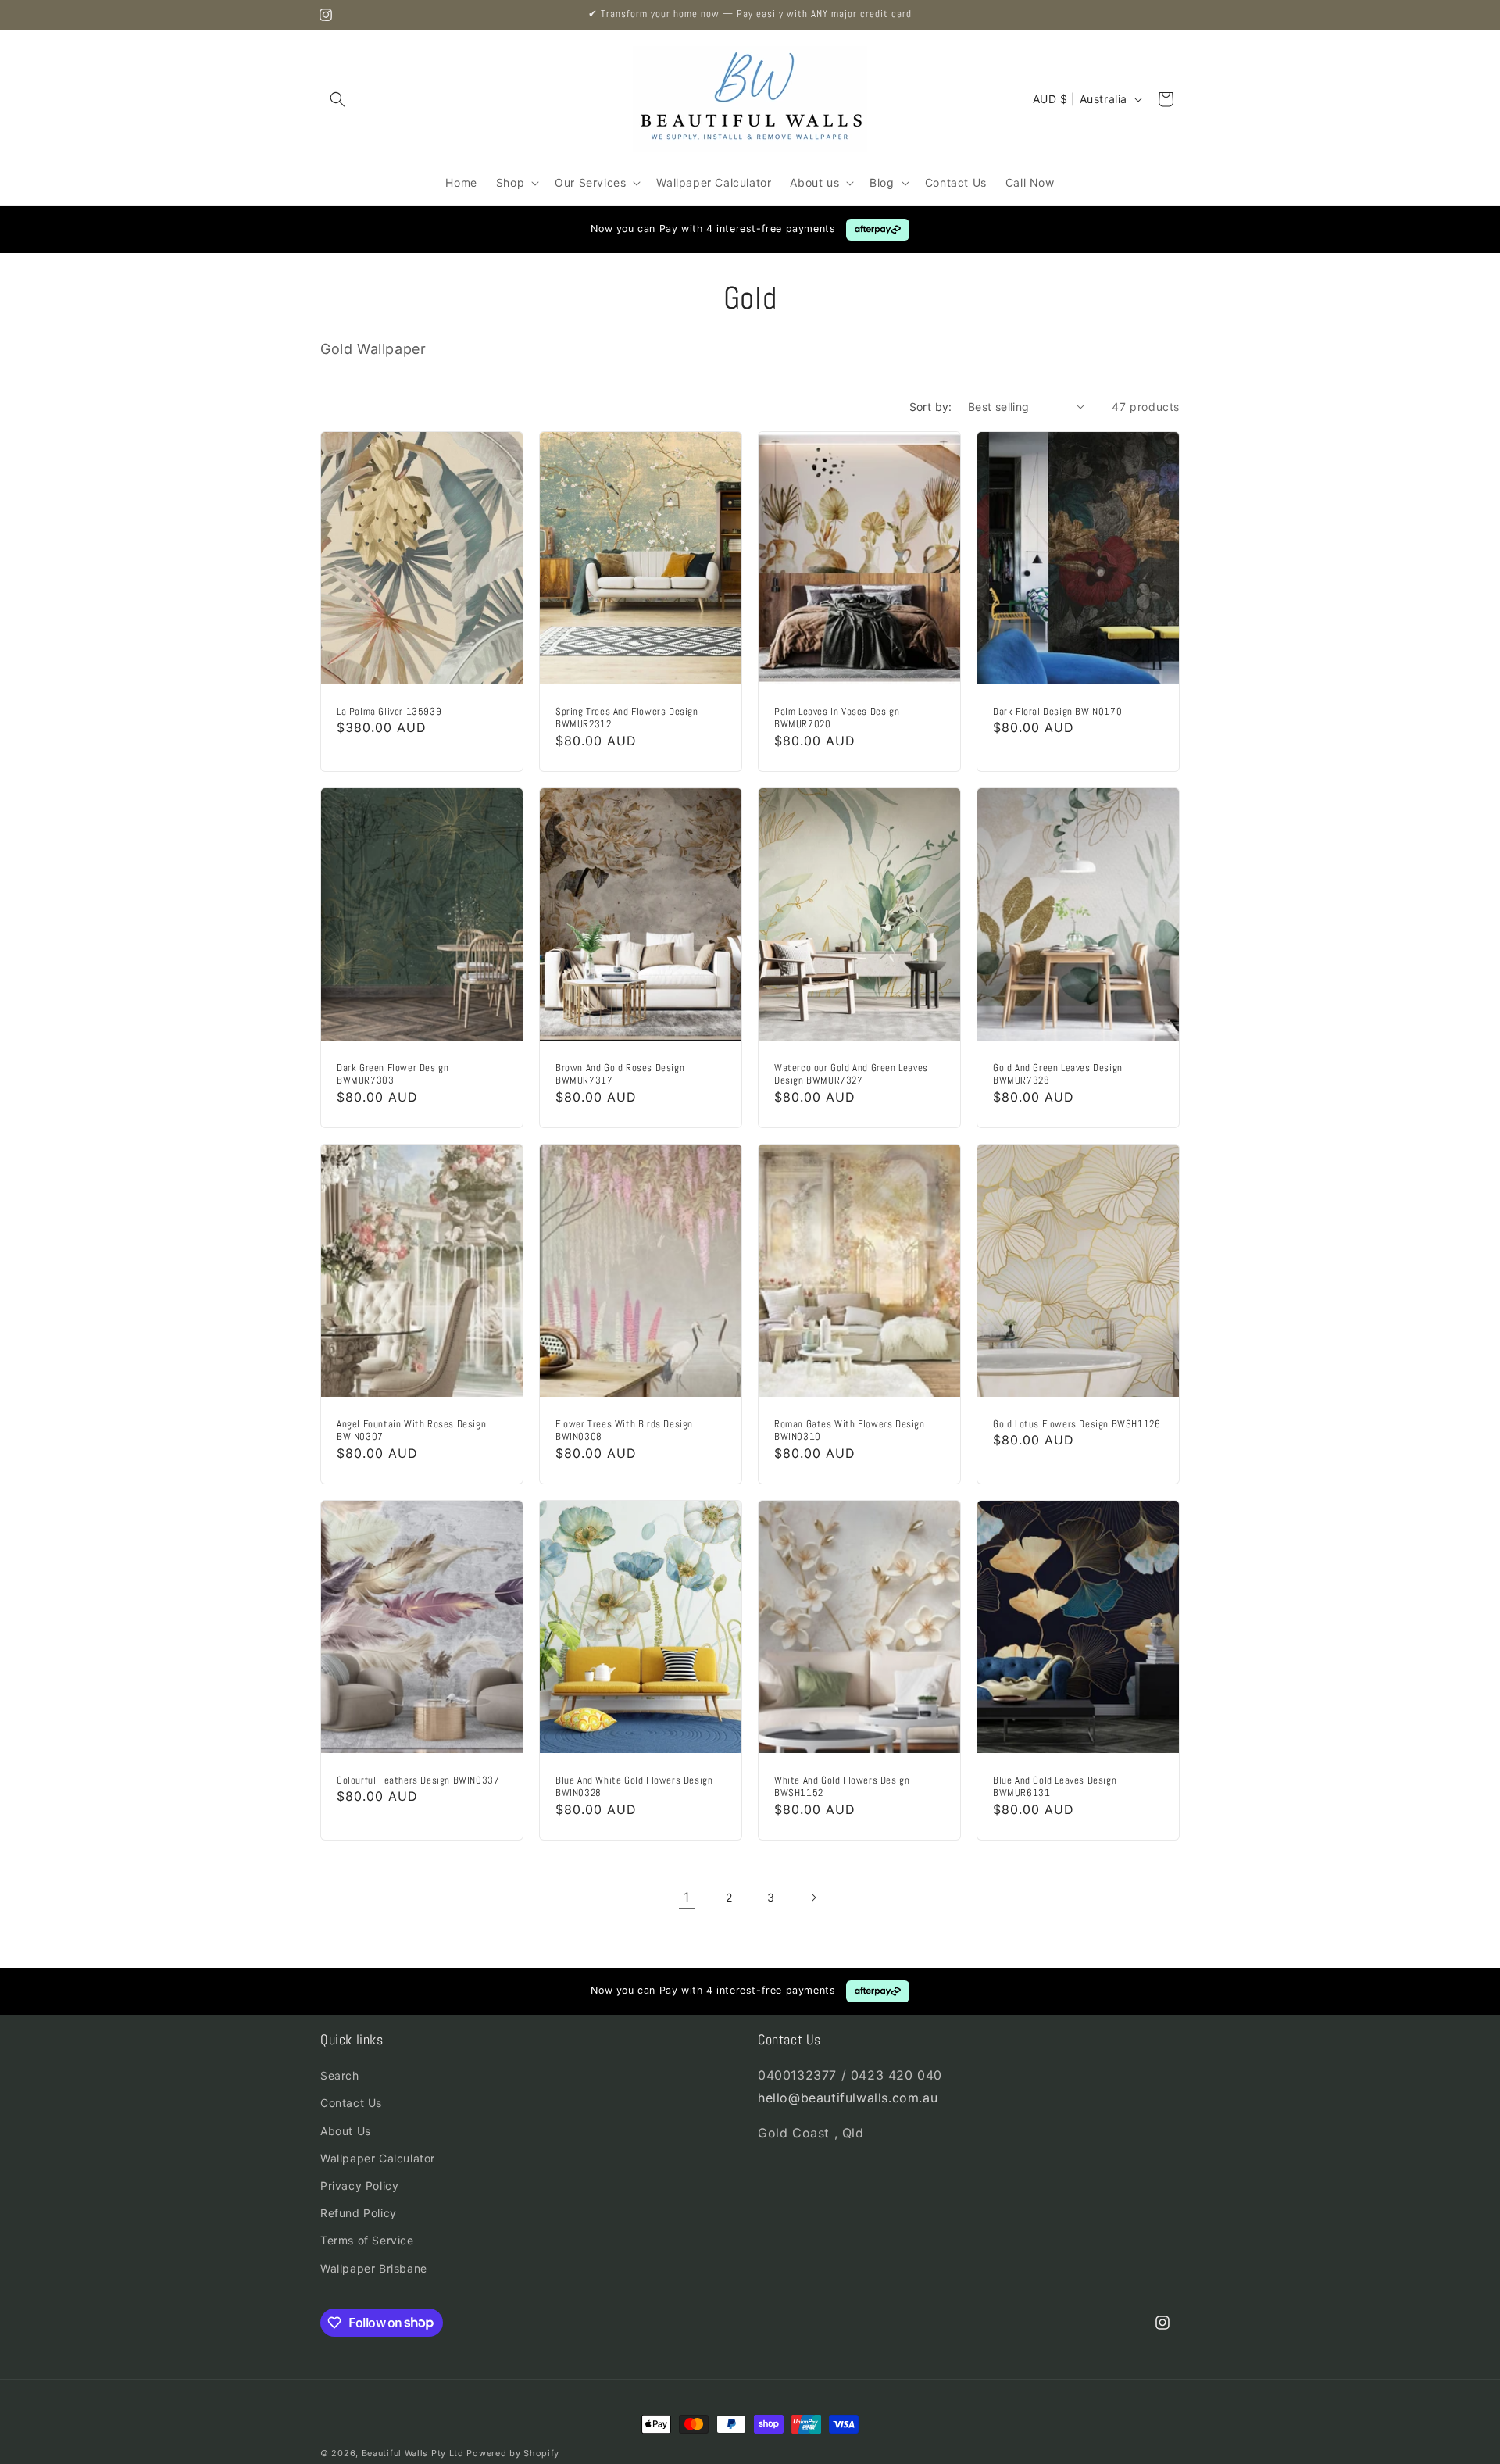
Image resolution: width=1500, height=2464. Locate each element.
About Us (346, 2130)
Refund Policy (359, 2213)
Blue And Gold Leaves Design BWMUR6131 (1055, 1787)
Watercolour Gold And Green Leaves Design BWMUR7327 (851, 1074)
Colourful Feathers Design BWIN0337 (418, 1780)
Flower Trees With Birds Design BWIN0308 (624, 1431)
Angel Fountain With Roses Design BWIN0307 (411, 1431)
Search (340, 2075)
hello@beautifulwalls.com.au (848, 2098)
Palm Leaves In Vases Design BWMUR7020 (837, 718)
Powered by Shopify (513, 2453)
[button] (337, 99)
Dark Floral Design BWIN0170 (1057, 711)
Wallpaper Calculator (378, 2158)
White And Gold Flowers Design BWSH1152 (842, 1787)
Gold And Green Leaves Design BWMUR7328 (1058, 1074)
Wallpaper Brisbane (374, 2268)
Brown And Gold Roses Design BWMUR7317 (620, 1074)
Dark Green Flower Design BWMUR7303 (393, 1074)
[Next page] (813, 1898)
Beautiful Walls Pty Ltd (413, 2453)
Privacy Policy (359, 2185)
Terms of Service (367, 2240)
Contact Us (351, 2103)
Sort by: (931, 407)
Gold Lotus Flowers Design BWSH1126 (1077, 1424)
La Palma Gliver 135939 (389, 711)
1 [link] (687, 1897)
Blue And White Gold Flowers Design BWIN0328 (634, 1787)
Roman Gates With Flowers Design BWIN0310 (850, 1431)
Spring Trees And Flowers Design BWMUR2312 (627, 718)
